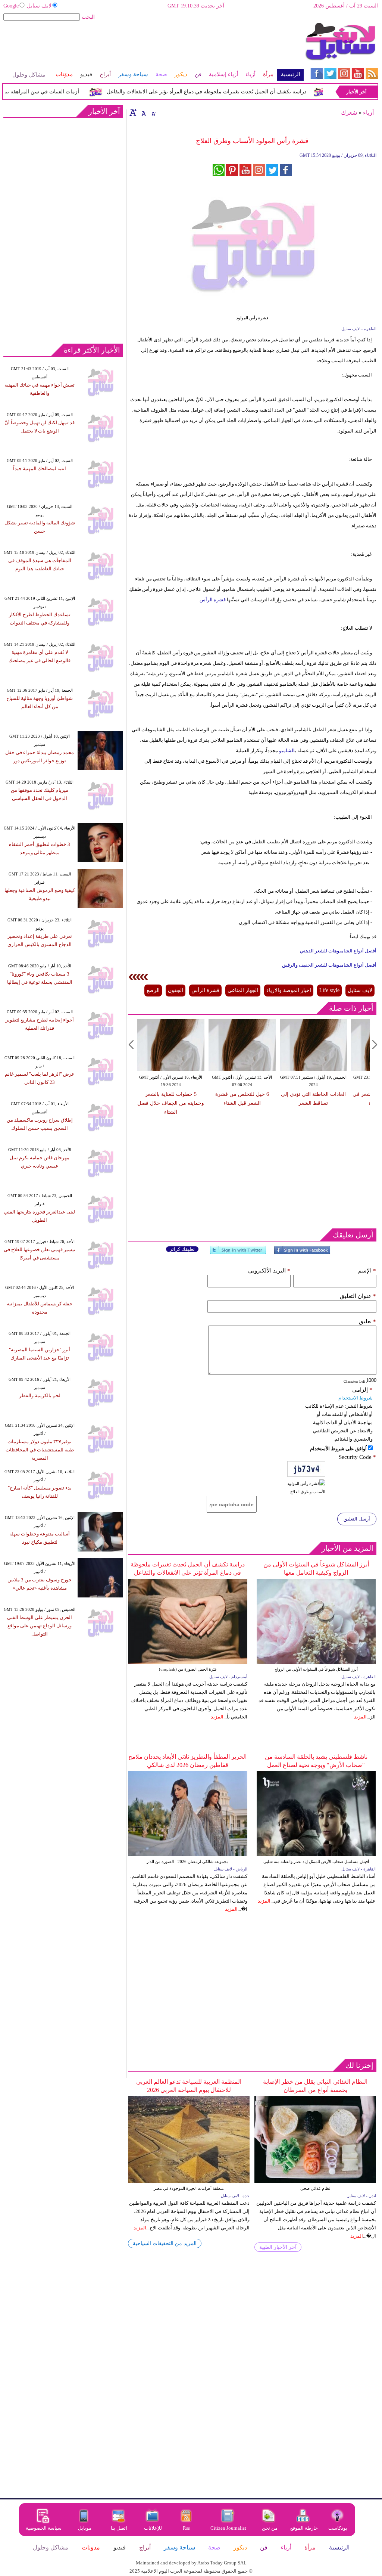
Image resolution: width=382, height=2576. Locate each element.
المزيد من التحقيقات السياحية (165, 2243)
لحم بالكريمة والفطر (40, 1396)
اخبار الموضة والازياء (289, 990)
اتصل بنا (119, 2528)
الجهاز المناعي (243, 990)
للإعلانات (153, 2528)
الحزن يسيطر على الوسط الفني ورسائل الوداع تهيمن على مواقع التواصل (40, 1626)
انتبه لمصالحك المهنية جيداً (40, 469)
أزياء (368, 113)
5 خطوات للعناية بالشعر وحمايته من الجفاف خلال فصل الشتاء (171, 1103)
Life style (329, 990)
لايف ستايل (39, 6)
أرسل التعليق (357, 1519)
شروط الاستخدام (356, 1398)
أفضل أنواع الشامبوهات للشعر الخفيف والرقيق (329, 965)
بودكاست (338, 2528)
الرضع (153, 990)
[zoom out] (153, 112)
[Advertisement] (153, 46)
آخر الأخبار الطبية (278, 2247)
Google (11, 6)
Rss (187, 2528)
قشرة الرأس (213, 600)
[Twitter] (238, 1253)
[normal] (143, 112)
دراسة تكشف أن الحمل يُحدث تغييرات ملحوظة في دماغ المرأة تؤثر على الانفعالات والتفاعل (228, 92)
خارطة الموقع (304, 2528)
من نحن (270, 2528)
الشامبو (286, 751)
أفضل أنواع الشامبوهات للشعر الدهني (338, 951)
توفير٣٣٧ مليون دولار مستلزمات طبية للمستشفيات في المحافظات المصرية (40, 1450)
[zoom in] (133, 112)
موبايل (85, 2528)
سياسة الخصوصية (44, 2528)
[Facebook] (302, 1253)
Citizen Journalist (228, 2528)
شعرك (349, 113)
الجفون (176, 990)
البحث (88, 17)
